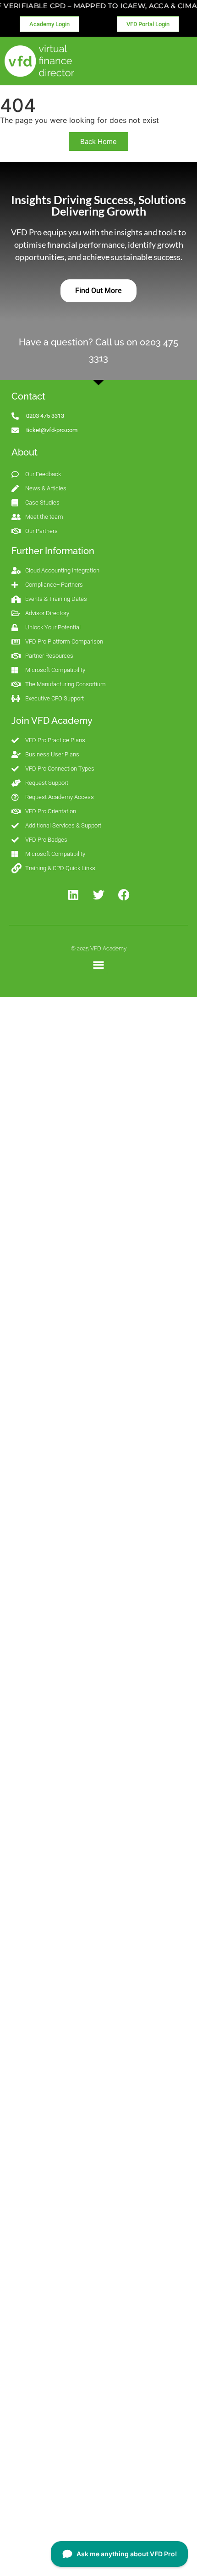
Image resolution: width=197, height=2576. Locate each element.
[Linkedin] (73, 895)
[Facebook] (124, 895)
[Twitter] (98, 895)
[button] (99, 965)
